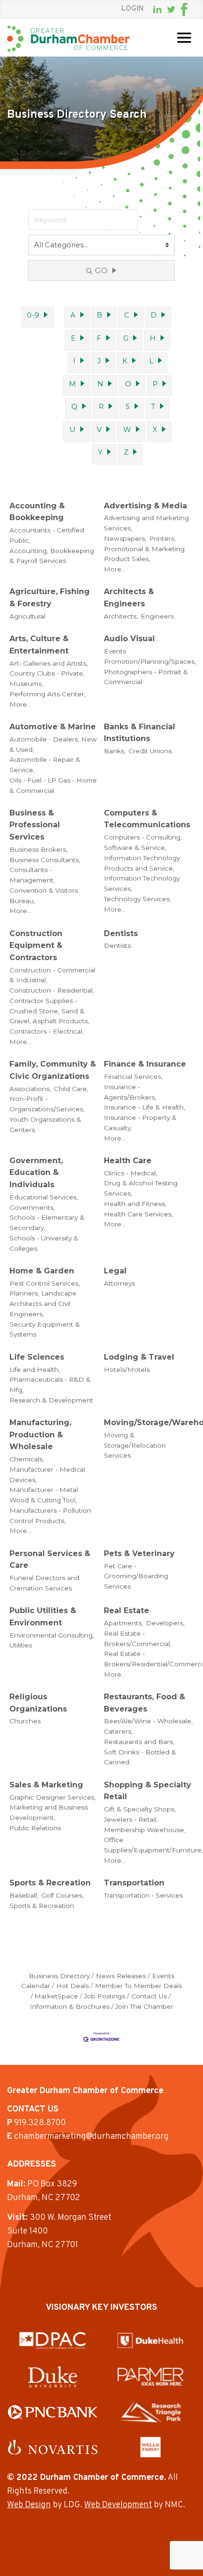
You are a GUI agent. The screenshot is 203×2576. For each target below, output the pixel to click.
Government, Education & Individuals (36, 1173)
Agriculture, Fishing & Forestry (50, 598)
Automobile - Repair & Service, (45, 765)
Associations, (30, 1089)
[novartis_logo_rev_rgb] (53, 2447)
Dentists (121, 933)
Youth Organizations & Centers (45, 1125)
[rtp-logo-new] (150, 2412)
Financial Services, (133, 1076)
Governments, (32, 1207)
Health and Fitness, (135, 1204)
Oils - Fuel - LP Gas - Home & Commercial (53, 785)
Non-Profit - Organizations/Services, (47, 1104)
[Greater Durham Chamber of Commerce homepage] (68, 39)
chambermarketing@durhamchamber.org (91, 2137)
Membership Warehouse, (145, 1830)
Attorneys (119, 1283)
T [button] (153, 406)
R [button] (101, 406)
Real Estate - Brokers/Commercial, (138, 1639)
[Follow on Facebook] (184, 9)
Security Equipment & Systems (45, 1329)
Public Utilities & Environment (43, 1617)
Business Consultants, (45, 860)
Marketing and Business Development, (49, 1812)
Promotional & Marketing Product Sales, (144, 554)
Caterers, (118, 1731)
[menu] (184, 38)
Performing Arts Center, (47, 694)
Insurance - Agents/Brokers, (130, 1092)
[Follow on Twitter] (171, 10)
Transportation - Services (143, 1895)
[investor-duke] (52, 2377)
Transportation (134, 1883)
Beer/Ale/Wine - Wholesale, (148, 1721)
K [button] (125, 361)
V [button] (99, 429)
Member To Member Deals (138, 1986)
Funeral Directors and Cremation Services (44, 1583)
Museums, (26, 684)
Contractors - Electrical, (47, 1031)
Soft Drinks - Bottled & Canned (140, 1757)
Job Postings (105, 1996)
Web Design (29, 2505)
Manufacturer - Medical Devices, (47, 1475)
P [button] (155, 384)
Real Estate (127, 1610)
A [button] (73, 315)
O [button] (128, 384)
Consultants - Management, (32, 875)
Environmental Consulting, (52, 1635)
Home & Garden (42, 1271)
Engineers (157, 616)
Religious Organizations (38, 1703)
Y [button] (100, 452)
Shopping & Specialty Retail (148, 1791)
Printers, (162, 538)
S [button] (128, 406)
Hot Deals (72, 1986)
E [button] (73, 338)
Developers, (165, 1623)
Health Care (128, 1161)
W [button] (127, 429)
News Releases (121, 1976)
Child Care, (71, 1089)
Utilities (21, 1645)
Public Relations (35, 1828)
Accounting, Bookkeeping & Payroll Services (52, 556)
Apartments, (123, 1623)
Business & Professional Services (35, 825)
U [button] (72, 429)
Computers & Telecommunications (147, 819)
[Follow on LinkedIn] (157, 9)
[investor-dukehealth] (150, 2340)
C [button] (127, 315)
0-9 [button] (33, 315)
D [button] (154, 315)
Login (132, 9)
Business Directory (59, 1976)
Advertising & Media (145, 506)
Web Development (118, 2505)
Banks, (115, 751)
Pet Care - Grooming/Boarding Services (136, 1576)
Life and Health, (35, 1370)
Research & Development (51, 1400)
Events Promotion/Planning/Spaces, (150, 656)
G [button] (126, 338)
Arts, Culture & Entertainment (39, 645)
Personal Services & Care (50, 1560)
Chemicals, (27, 1459)
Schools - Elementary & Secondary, (47, 1223)
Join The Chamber (144, 2006)
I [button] (74, 361)
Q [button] (74, 406)
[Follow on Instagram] (193, 9)
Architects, (121, 616)
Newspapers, (125, 538)
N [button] (100, 384)
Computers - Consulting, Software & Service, (143, 842)
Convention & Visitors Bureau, (44, 896)
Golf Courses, (62, 1895)
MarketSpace (56, 1996)
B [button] (100, 315)
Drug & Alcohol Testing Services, (141, 1188)
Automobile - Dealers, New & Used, (53, 744)
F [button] (99, 338)
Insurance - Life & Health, (144, 1107)
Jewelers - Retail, (131, 1819)
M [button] (72, 384)
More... (115, 569)
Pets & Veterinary (139, 1553)
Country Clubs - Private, (47, 673)
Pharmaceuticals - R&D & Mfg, (50, 1385)
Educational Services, (44, 1197)
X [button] (155, 429)
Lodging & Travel (139, 1357)
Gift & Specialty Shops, (140, 1809)
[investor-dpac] (52, 2340)
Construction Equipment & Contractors (36, 946)
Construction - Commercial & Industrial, (52, 975)
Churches (25, 1721)
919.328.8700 (40, 2123)
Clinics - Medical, (131, 1173)
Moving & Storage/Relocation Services (135, 1445)
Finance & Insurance (145, 1064)
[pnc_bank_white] (53, 2412)
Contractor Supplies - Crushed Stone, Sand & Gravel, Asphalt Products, (49, 1011)
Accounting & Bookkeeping (37, 512)
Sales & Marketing (46, 1785)
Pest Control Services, (45, 1283)
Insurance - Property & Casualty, (140, 1123)
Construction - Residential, (52, 990)
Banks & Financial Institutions (140, 733)
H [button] (153, 338)
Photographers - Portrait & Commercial (146, 677)
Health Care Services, (138, 1214)
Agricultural (27, 616)
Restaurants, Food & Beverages (144, 1703)
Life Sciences (37, 1357)
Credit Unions (150, 751)
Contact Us (149, 1996)
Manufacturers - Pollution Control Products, (50, 1516)
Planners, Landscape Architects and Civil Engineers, (43, 1304)
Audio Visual (129, 639)
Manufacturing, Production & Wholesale (40, 1435)
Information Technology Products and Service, (142, 863)
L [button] (151, 361)
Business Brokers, (38, 849)
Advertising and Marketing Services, (146, 523)
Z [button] (126, 452)
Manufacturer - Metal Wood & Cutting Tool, (44, 1495)
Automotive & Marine (53, 727)
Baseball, (24, 1895)
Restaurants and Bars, (139, 1742)
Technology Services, (137, 899)
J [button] (99, 361)
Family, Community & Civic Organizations (53, 1070)
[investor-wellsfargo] (151, 2447)
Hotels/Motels (127, 1370)
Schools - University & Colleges (44, 1243)
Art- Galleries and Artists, (49, 663)
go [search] (101, 271)
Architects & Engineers (129, 598)
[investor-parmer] (151, 2377)
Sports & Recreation (50, 1883)
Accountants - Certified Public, (47, 535)
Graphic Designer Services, (53, 1797)
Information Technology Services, (142, 883)
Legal (115, 1271)
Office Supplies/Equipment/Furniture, (153, 1845)
